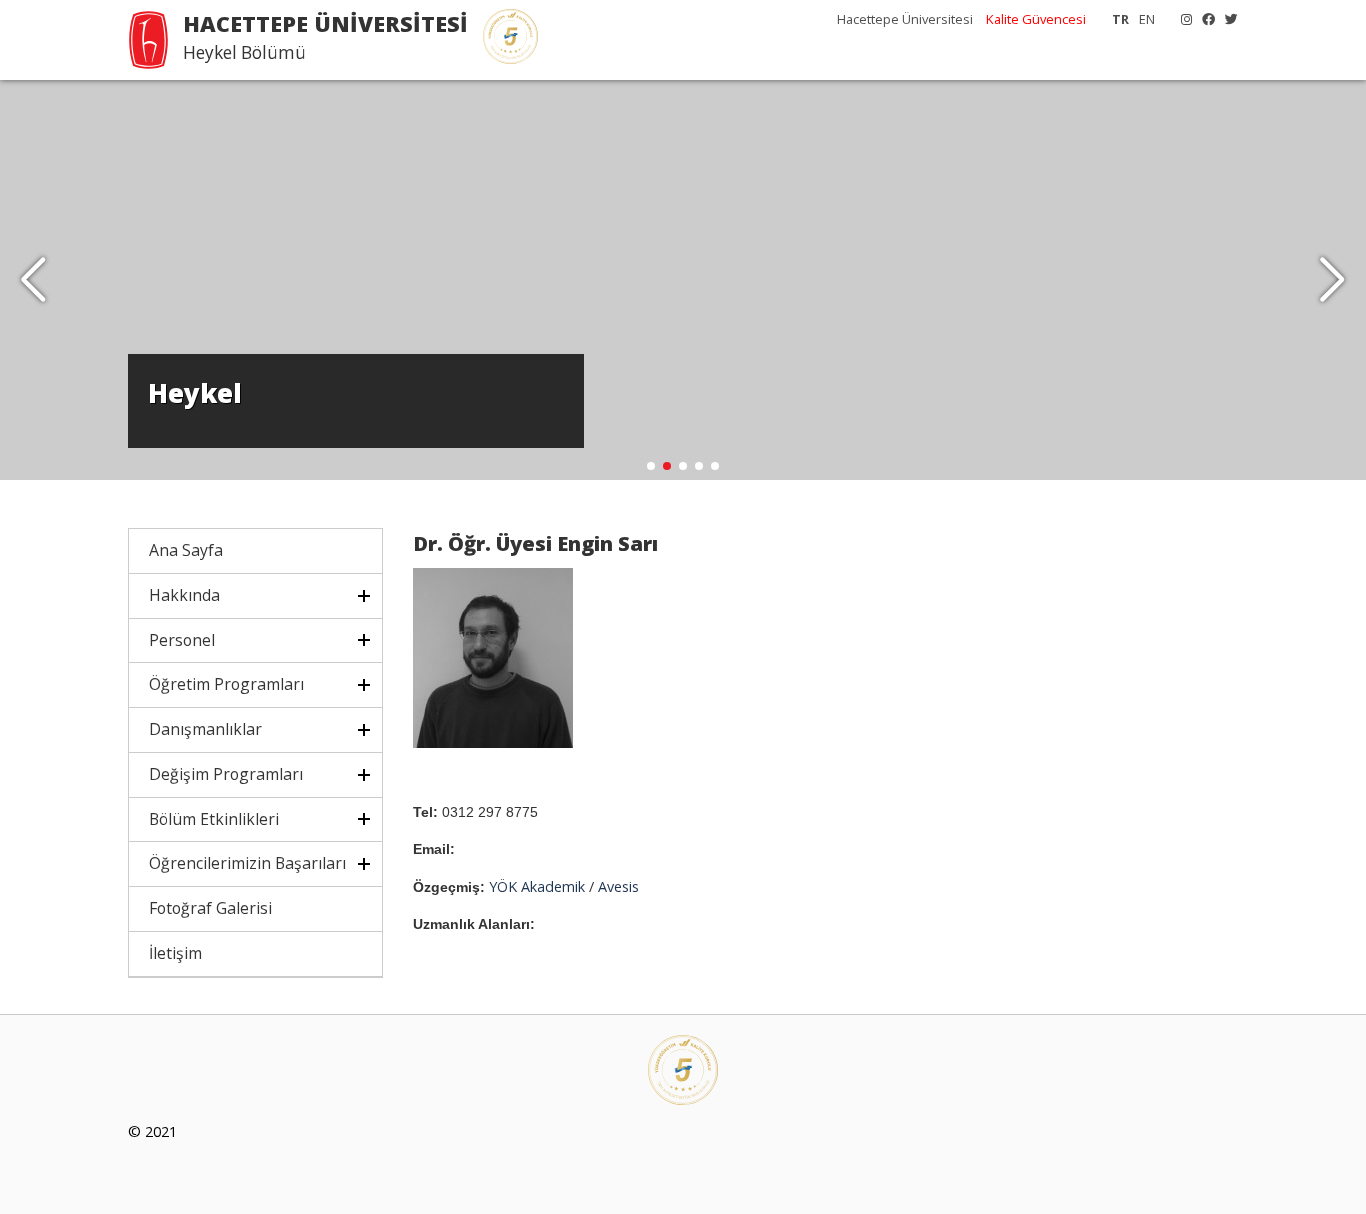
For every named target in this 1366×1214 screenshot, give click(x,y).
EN (1147, 19)
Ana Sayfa (186, 550)
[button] (1332, 280)
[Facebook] (1203, 19)
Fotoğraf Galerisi (210, 908)
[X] (1226, 19)
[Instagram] (1181, 19)
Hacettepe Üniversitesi (905, 19)
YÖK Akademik (537, 886)
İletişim (175, 953)
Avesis (618, 886)
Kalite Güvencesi (1036, 19)
